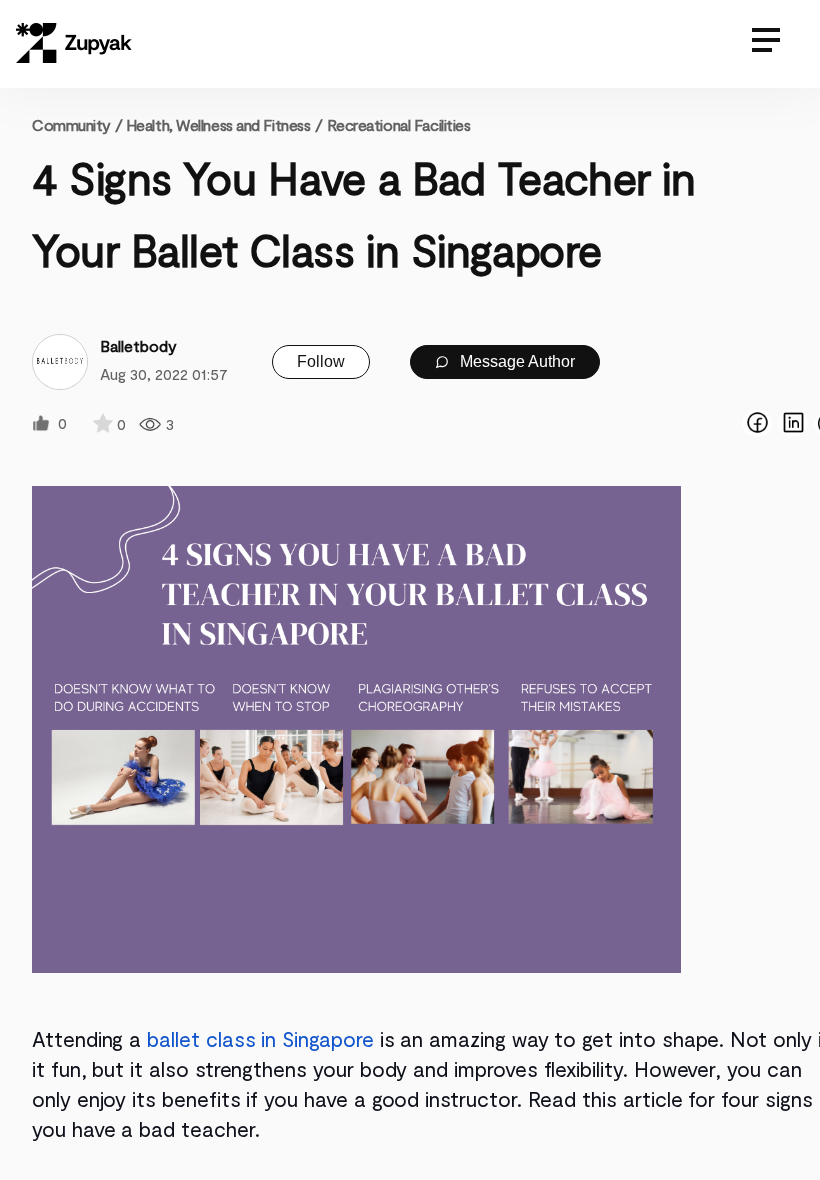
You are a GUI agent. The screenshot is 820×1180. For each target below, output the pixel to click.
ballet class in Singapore (260, 1038)
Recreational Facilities (399, 124)
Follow (321, 361)
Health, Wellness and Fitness (218, 124)
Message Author (515, 361)
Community (77, 124)
